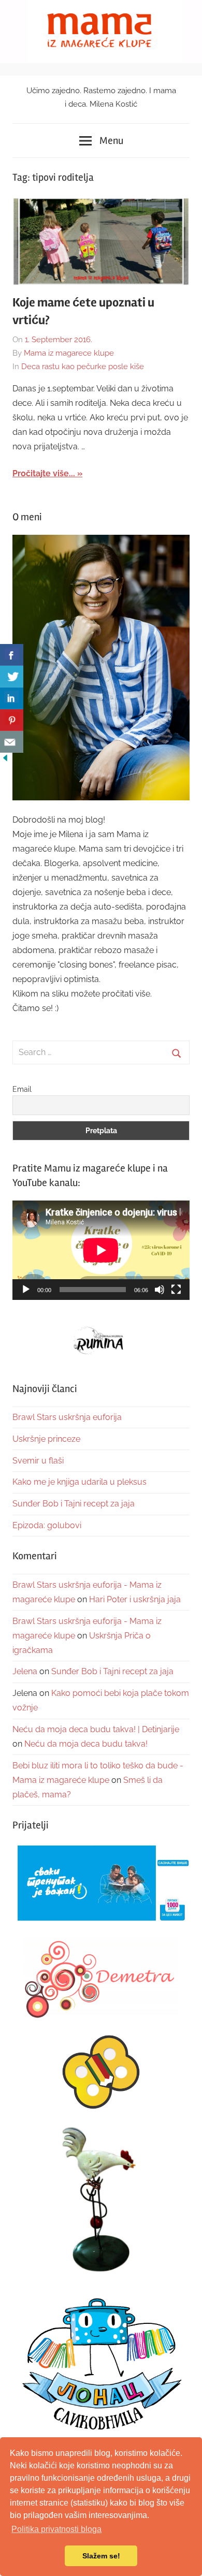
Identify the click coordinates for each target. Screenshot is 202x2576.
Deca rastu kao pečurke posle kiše (83, 367)
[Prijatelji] (101, 1884)
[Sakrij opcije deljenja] (5, 760)
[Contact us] (12, 742)
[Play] (26, 1290)
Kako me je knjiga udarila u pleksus (80, 1482)
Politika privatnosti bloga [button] (56, 2529)
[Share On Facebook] (12, 655)
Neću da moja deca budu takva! (86, 1744)
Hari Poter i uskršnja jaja (135, 1599)
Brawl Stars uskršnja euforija (67, 1417)
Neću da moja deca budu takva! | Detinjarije (96, 1729)
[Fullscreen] (176, 1290)
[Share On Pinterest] (12, 720)
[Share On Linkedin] (12, 698)
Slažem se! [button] (101, 2556)
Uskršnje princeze (46, 1439)
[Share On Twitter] (12, 677)
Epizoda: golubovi (47, 1525)
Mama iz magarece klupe (69, 353)
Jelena (25, 1671)
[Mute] (160, 1290)
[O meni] (101, 668)
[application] (101, 1250)
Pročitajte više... (44, 473)
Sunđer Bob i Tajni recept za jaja (74, 1504)
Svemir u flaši (38, 1461)
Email (22, 1089)
